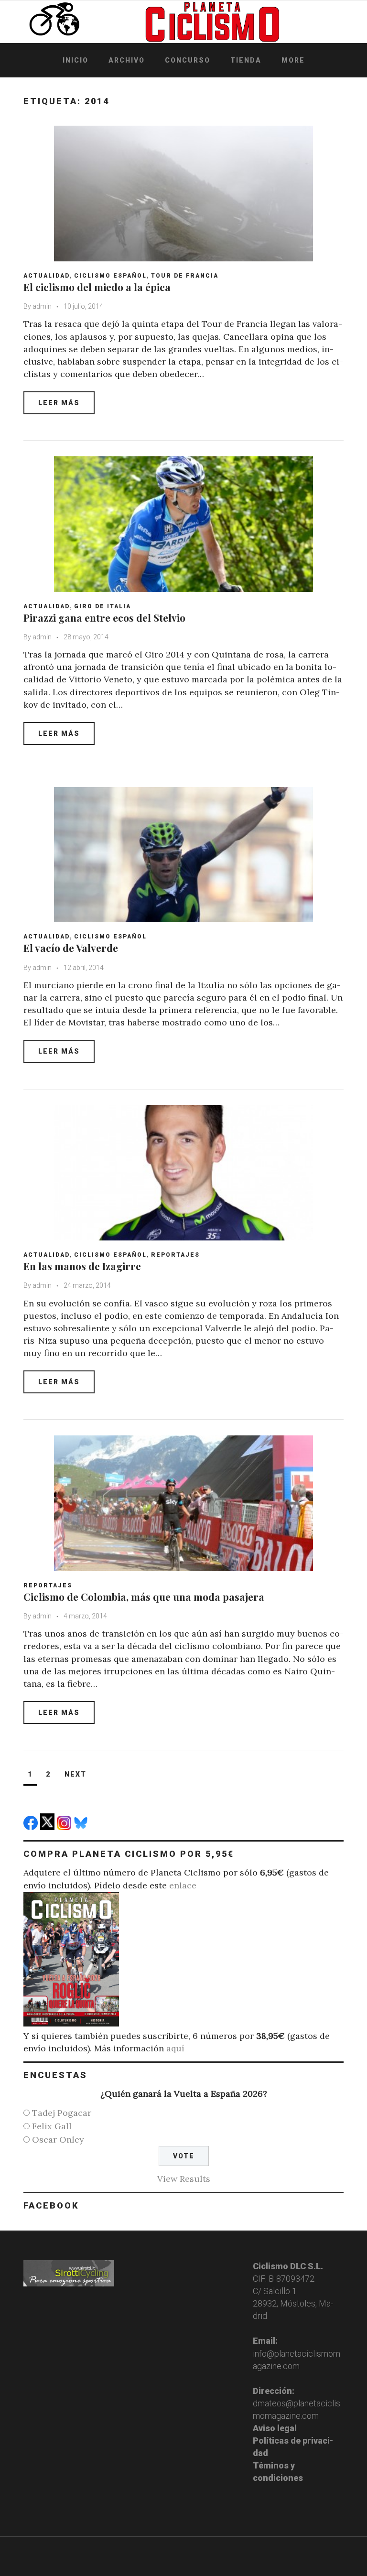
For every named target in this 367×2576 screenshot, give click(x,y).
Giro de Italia (103, 606)
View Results (184, 2179)
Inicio (76, 60)
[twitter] (49, 1827)
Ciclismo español (110, 276)
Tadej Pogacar (62, 2113)
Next (76, 1774)
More (293, 60)
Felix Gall (52, 2126)
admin (42, 306)
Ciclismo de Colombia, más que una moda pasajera (144, 1596)
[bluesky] (82, 1827)
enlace (183, 1885)
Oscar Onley (58, 2139)
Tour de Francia (185, 276)
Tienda (246, 60)
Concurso (188, 60)
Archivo (127, 60)
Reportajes (175, 1255)
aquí (175, 2048)
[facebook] (32, 1827)
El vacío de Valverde (71, 948)
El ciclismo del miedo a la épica (97, 287)
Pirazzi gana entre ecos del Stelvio (104, 617)
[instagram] (65, 1827)
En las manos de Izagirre (82, 1266)
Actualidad (47, 276)
